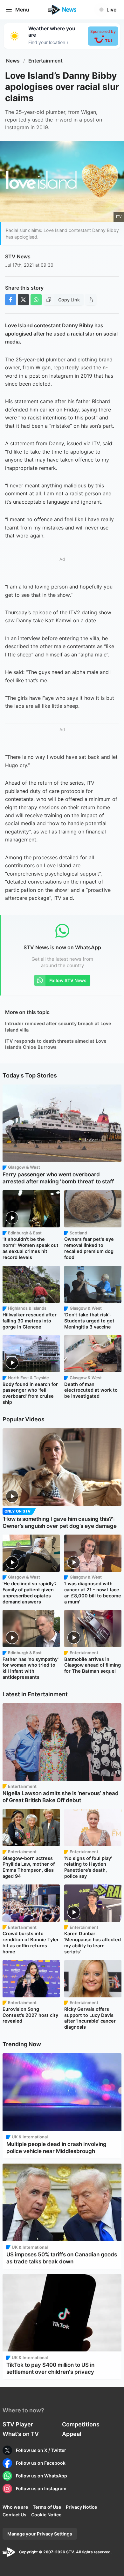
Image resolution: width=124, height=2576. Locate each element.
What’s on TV (21, 2434)
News (13, 61)
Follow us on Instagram (41, 2488)
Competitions (81, 2424)
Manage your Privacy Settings (40, 2534)
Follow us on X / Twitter (41, 2450)
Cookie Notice (46, 2515)
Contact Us (14, 2515)
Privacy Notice (81, 2507)
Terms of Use (47, 2507)
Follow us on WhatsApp (41, 2476)
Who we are (15, 2507)
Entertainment (45, 61)
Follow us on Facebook (41, 2463)
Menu (22, 10)
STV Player (18, 2424)
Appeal (72, 2434)
